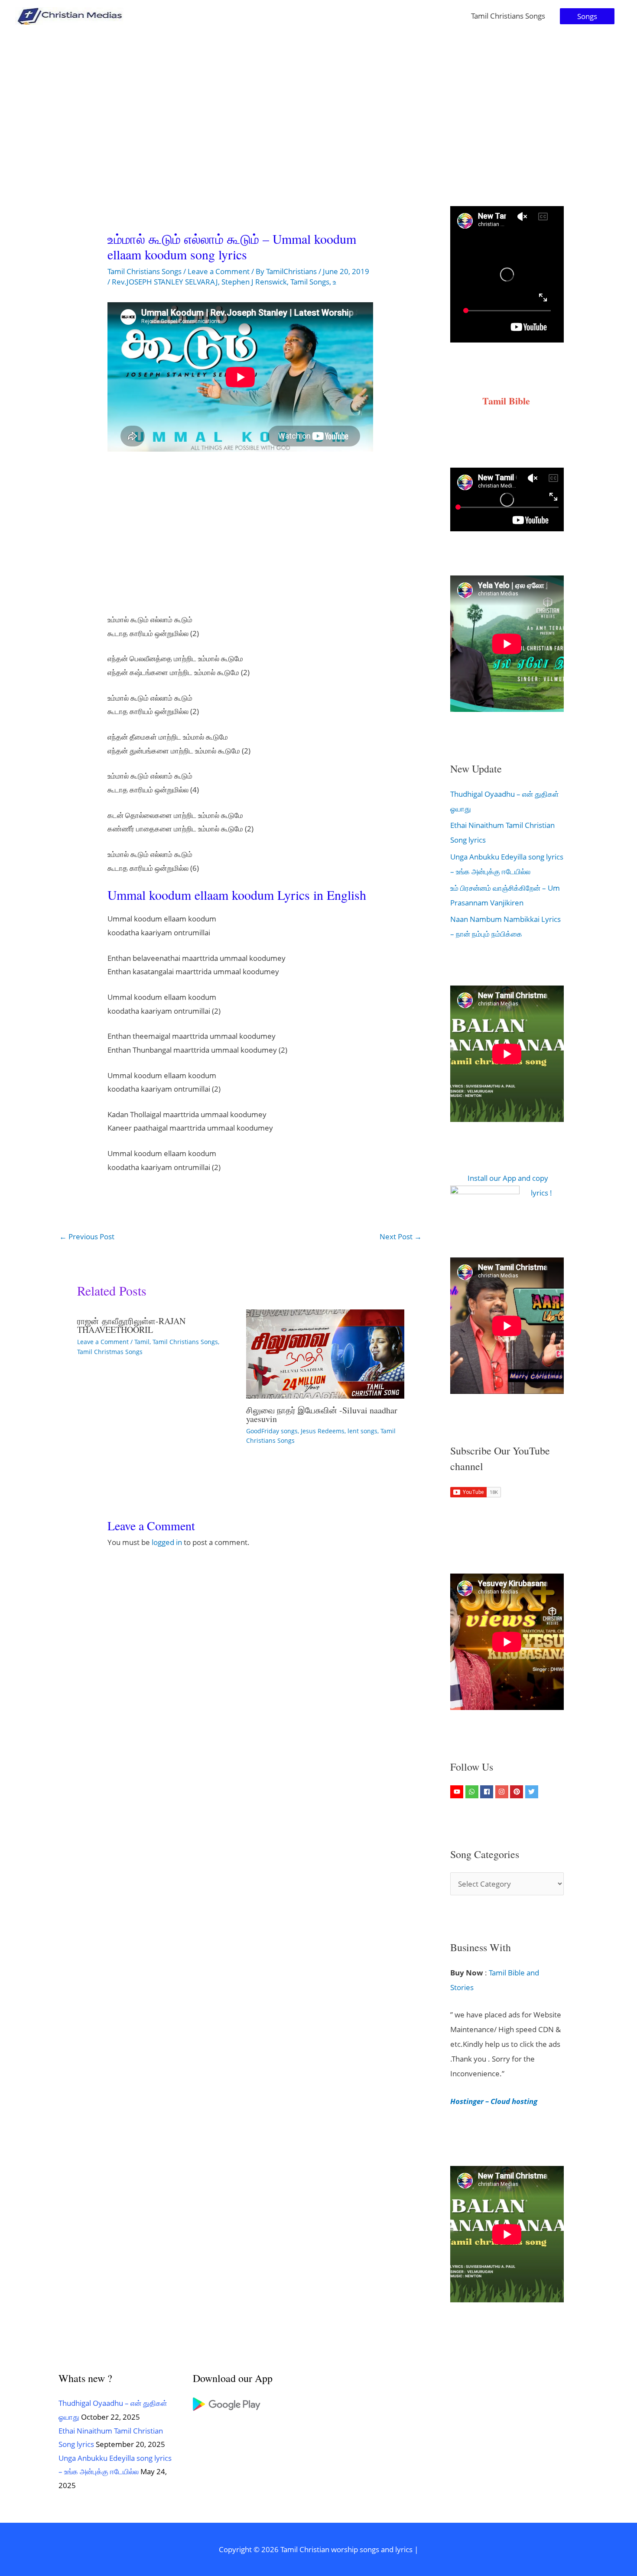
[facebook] (488, 1792)
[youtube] (458, 1792)
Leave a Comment (219, 271)
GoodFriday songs (272, 1431)
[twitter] (533, 1792)
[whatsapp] (473, 1792)
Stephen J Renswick (254, 282)
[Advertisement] (318, 97)
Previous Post (87, 1236)
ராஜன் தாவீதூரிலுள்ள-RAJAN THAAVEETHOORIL (131, 1325)
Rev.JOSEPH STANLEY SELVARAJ (165, 282)
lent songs (362, 1431)
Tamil (142, 1342)
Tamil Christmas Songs (110, 1352)
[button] (587, 16)
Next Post (401, 1236)
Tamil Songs (310, 282)
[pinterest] (518, 1792)
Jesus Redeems (323, 1431)
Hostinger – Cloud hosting (494, 2101)
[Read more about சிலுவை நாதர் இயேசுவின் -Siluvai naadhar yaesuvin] (325, 1353)
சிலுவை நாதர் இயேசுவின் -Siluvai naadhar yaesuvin (322, 1414)
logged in (167, 1542)
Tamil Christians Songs (508, 16)
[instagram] (503, 1792)
